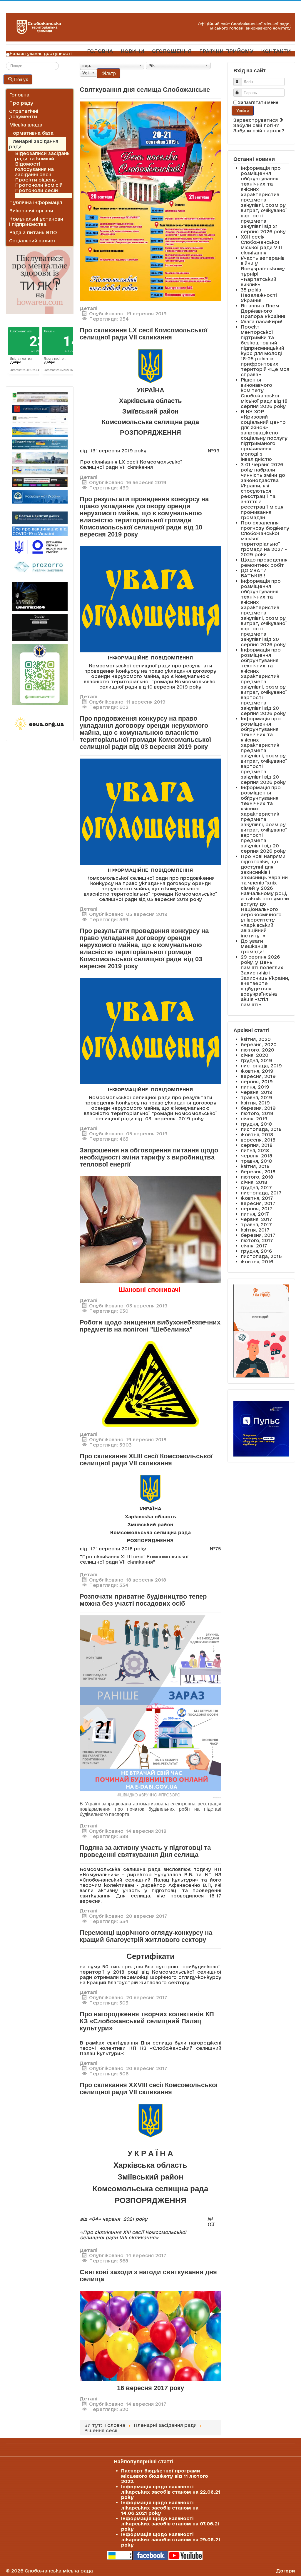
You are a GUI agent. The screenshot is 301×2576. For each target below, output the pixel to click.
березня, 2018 (258, 1172)
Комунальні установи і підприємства (36, 221)
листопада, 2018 (261, 1129)
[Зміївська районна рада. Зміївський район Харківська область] (40, 470)
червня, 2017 (256, 1219)
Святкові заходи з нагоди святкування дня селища (148, 2276)
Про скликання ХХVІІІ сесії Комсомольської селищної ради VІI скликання (149, 2088)
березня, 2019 (258, 1108)
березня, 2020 (259, 1044)
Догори (286, 2571)
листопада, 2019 (261, 1066)
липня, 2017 (255, 1214)
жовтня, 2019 (257, 1071)
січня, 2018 (254, 1182)
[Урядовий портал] (40, 444)
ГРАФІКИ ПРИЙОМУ (226, 51)
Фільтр (108, 73)
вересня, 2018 (258, 1140)
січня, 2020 (255, 1055)
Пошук (21, 79)
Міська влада (26, 125)
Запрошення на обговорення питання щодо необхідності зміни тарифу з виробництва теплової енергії (149, 1157)
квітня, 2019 (255, 1103)
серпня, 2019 (257, 1082)
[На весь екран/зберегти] (150, 201)
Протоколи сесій (36, 190)
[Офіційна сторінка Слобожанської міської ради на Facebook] (150, 2555)
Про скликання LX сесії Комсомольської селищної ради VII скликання (143, 334)
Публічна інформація (36, 202)
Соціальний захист (33, 241)
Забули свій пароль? (259, 131)
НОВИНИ (132, 51)
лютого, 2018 (257, 1177)
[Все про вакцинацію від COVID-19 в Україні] (40, 531)
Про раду (21, 103)
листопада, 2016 (261, 1256)
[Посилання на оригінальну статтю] (150, 1707)
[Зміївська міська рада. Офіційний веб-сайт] (40, 409)
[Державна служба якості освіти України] (40, 547)
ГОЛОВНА (100, 51)
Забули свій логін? (256, 125)
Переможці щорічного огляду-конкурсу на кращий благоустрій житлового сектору (146, 1936)
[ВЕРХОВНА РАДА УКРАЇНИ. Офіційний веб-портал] (40, 432)
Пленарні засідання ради (34, 144)
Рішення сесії (32, 196)
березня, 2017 (258, 1235)
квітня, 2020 (256, 1039)
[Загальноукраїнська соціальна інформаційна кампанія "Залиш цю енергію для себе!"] (40, 724)
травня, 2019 (256, 1097)
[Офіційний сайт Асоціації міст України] (40, 496)
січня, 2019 (254, 1119)
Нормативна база (31, 133)
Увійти (243, 110)
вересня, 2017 (258, 1203)
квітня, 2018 (255, 1166)
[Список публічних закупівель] (40, 567)
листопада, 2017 (261, 1193)
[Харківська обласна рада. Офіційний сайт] (40, 458)
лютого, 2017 (257, 1240)
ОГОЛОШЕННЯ (172, 51)
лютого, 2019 (257, 1113)
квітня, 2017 (255, 1230)
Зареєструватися (256, 120)
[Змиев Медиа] (40, 482)
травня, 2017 (256, 1224)
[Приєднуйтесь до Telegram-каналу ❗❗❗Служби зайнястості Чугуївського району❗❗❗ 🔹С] (40, 675)
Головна (19, 95)
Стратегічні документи (24, 114)
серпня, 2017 (257, 1209)
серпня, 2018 (257, 1145)
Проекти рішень (35, 180)
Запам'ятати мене (258, 102)
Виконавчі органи (31, 211)
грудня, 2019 (256, 1060)
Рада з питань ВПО (33, 232)
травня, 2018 (256, 1161)
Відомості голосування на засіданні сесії (34, 169)
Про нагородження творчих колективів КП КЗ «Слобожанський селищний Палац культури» (147, 2021)
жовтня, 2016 (257, 1262)
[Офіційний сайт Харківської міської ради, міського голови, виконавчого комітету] (40, 397)
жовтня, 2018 (257, 1134)
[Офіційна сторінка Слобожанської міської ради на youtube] (185, 2555)
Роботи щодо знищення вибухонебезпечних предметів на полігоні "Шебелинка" (150, 1326)
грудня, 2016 (256, 1251)
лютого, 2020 (257, 1050)
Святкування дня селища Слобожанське (145, 90)
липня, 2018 (255, 1150)
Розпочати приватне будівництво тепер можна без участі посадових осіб (143, 1600)
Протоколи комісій (39, 185)
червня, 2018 (256, 1156)
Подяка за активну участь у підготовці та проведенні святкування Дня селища (145, 1851)
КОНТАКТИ (276, 51)
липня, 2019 (255, 1087)
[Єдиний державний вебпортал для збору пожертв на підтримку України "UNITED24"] (40, 596)
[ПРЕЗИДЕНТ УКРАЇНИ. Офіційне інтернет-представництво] (40, 420)
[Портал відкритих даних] (40, 517)
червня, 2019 (257, 1092)
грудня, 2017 (256, 1187)
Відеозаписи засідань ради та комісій (42, 156)
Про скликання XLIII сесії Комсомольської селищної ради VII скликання (146, 1460)
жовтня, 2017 (257, 1198)
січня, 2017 (254, 1246)
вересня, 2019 (258, 1076)
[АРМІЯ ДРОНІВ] (40, 628)
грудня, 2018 (256, 1124)
